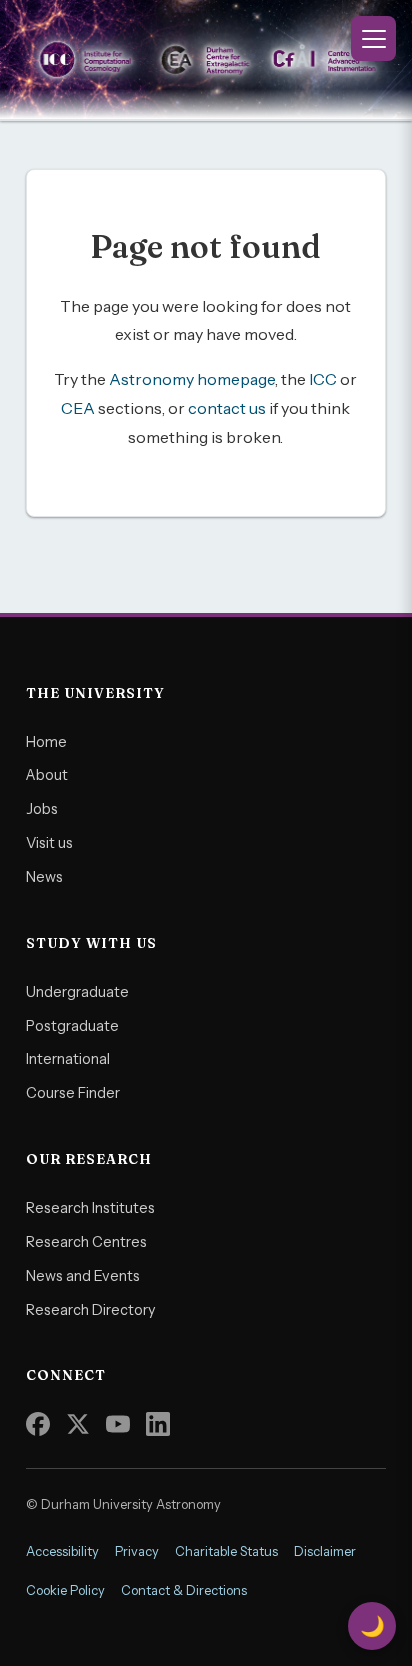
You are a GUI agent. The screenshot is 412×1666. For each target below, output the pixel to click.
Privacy (137, 1551)
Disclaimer (325, 1551)
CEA (78, 408)
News (44, 877)
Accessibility (62, 1551)
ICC (323, 379)
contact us (227, 408)
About (47, 775)
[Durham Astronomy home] (206, 60)
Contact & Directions (184, 1590)
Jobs (42, 809)
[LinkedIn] (158, 1424)
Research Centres (86, 1242)
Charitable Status (226, 1551)
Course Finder (73, 1093)
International (68, 1059)
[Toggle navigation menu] (373, 38)
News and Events (83, 1276)
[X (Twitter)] (78, 1424)
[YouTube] (118, 1424)
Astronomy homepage (192, 379)
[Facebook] (38, 1424)
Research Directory (91, 1310)
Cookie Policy (65, 1590)
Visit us (49, 843)
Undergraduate (77, 992)
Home (46, 742)
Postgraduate (72, 1026)
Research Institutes (90, 1208)
